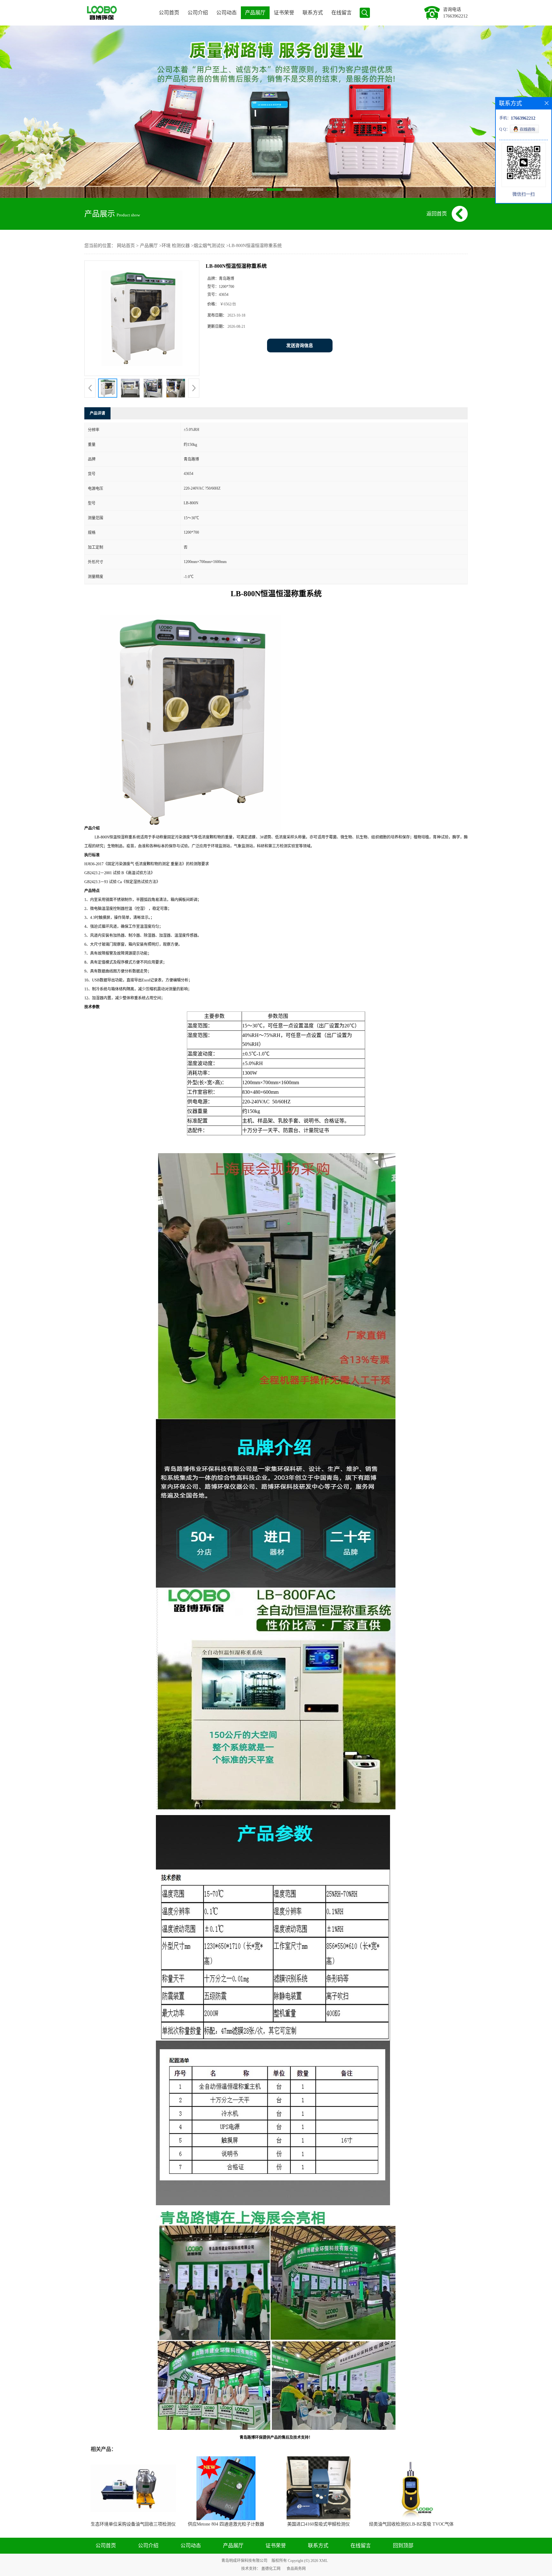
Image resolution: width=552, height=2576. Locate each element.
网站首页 (126, 246)
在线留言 (341, 13)
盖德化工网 (271, 2569)
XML (323, 2561)
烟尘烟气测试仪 (209, 246)
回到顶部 (403, 2546)
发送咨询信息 (300, 345)
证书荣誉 (284, 13)
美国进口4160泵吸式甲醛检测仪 (318, 2524)
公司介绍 (198, 13)
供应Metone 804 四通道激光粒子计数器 (226, 2524)
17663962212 (455, 16)
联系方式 (313, 13)
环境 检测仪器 (176, 246)
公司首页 (169, 13)
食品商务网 (296, 2569)
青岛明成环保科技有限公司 (244, 2561)
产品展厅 (255, 13)
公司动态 (226, 13)
